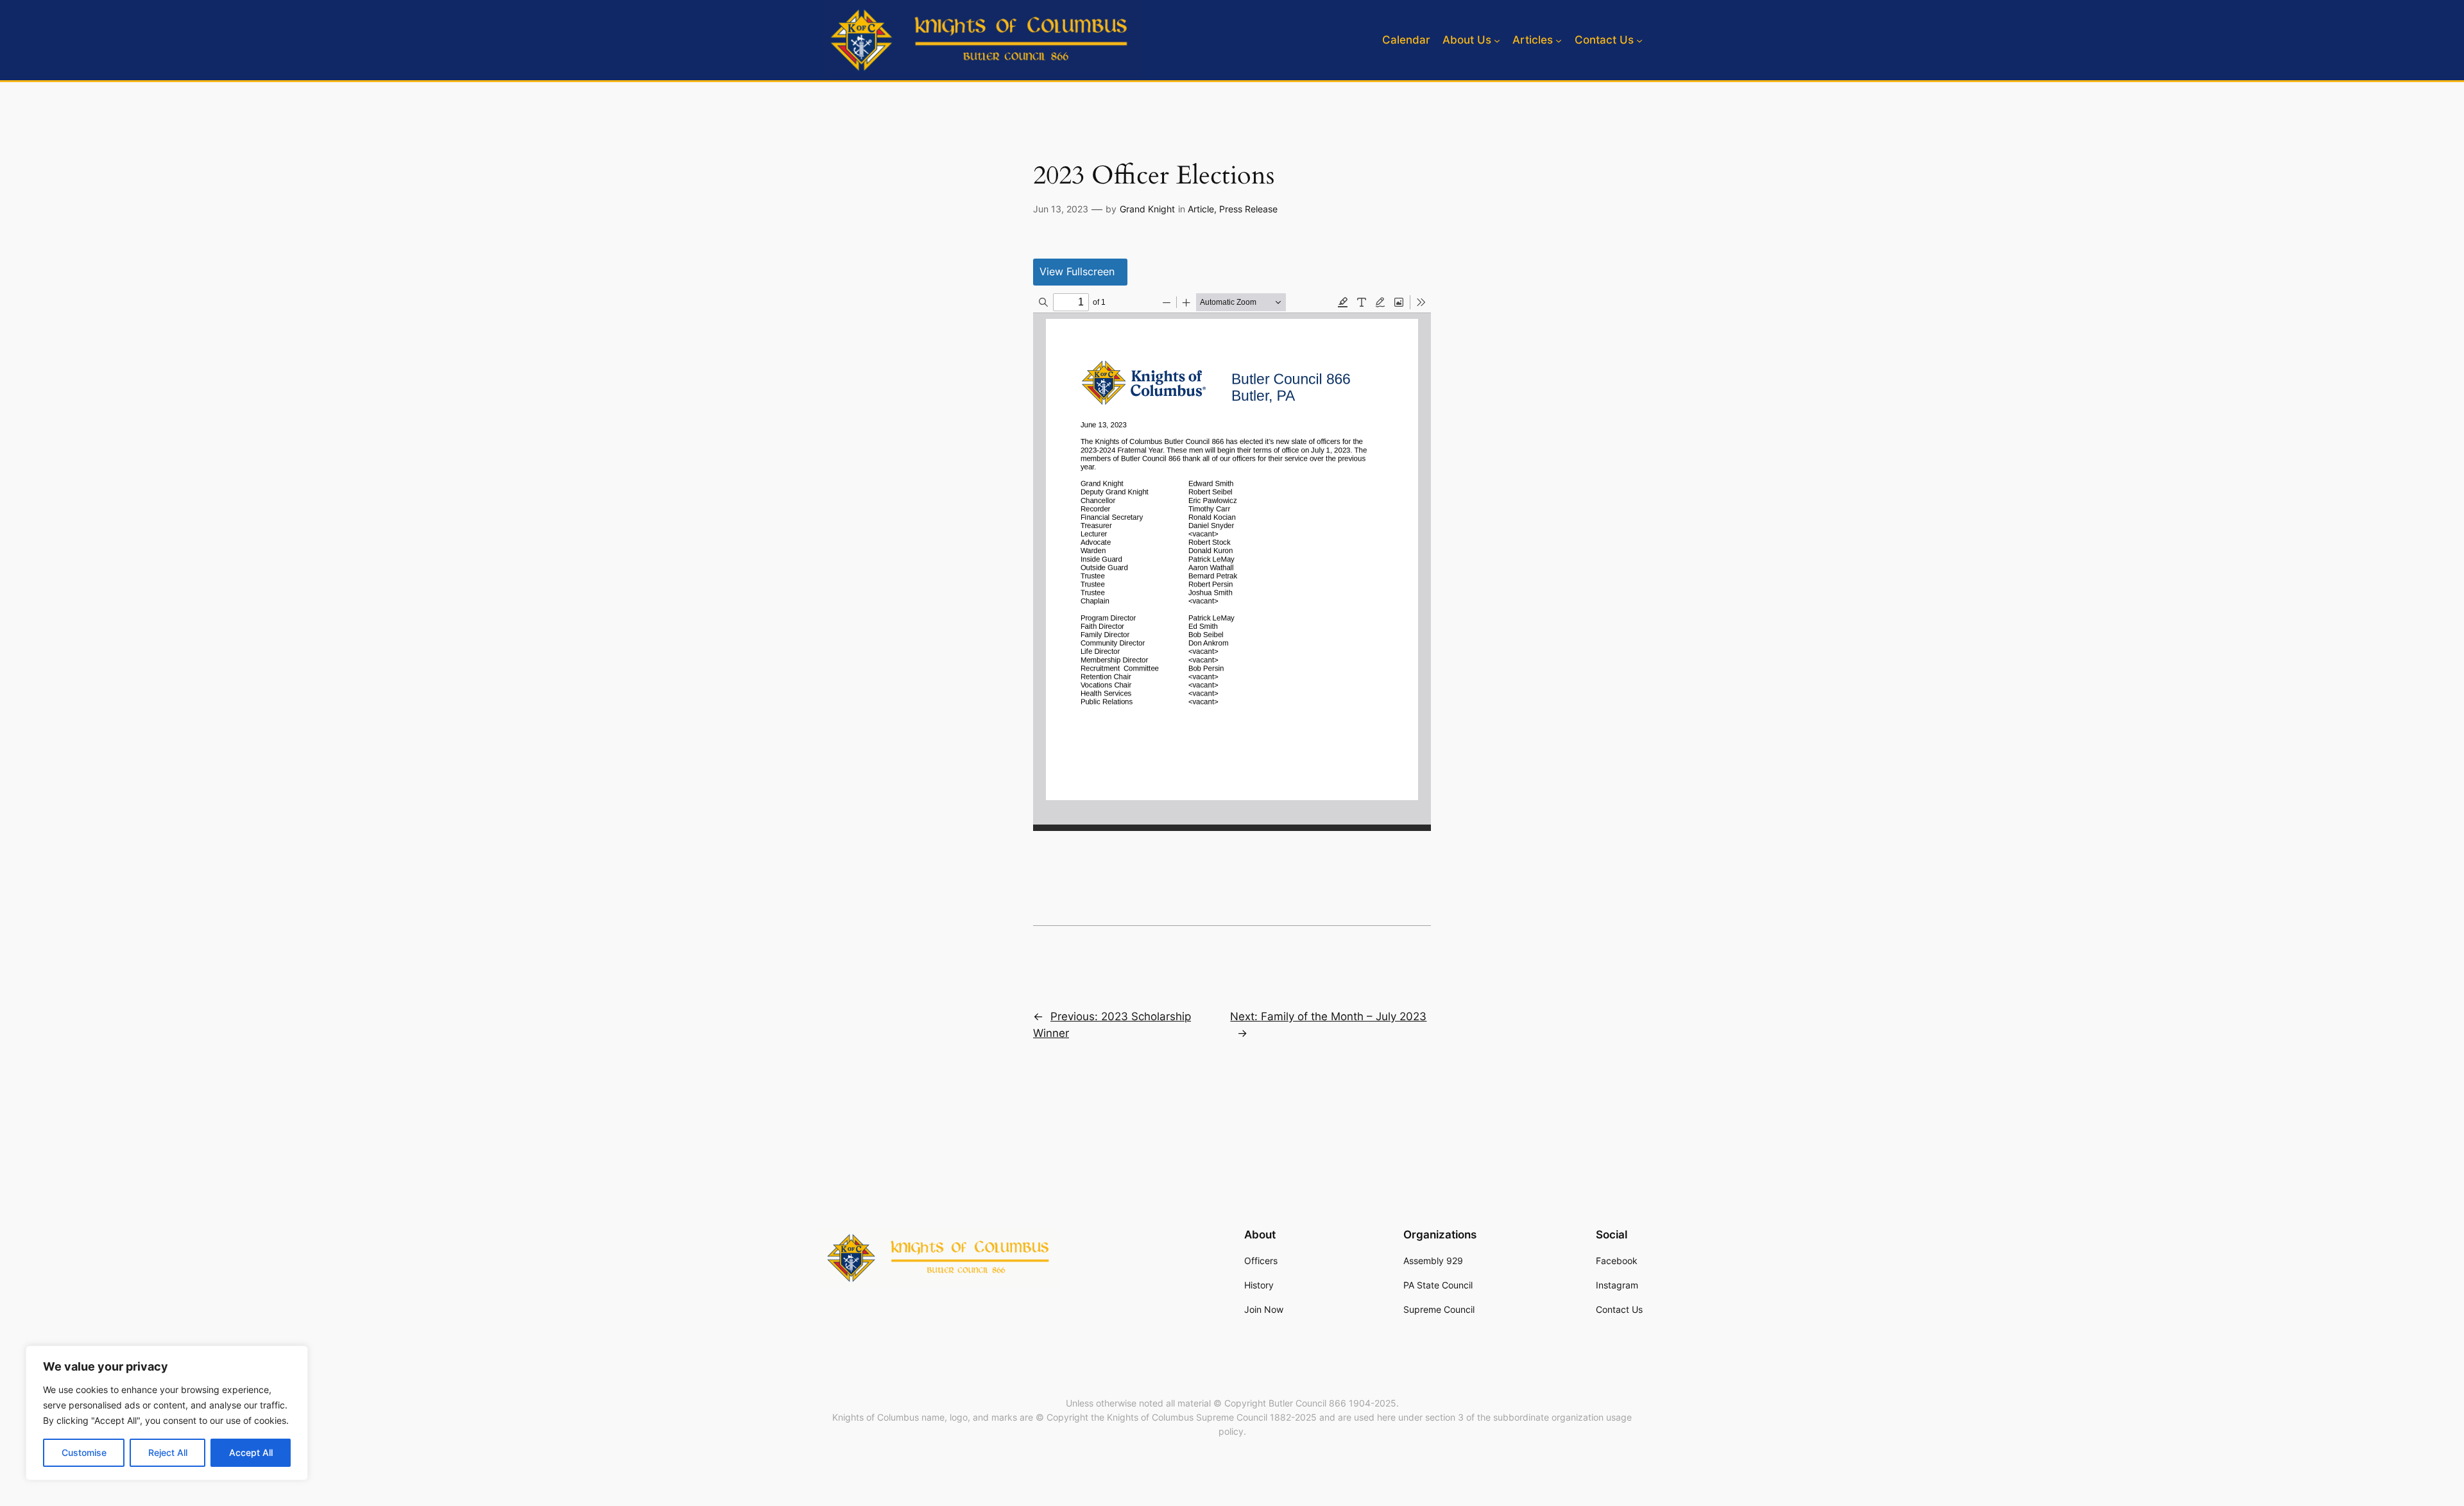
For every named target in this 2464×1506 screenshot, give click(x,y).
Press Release (1248, 209)
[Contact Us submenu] (1639, 40)
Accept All (251, 1452)
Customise (84, 1452)
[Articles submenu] (1559, 40)
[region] (167, 1413)
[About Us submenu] (1497, 40)
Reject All (168, 1452)
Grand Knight (1147, 209)
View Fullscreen (1077, 271)
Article (1201, 209)
